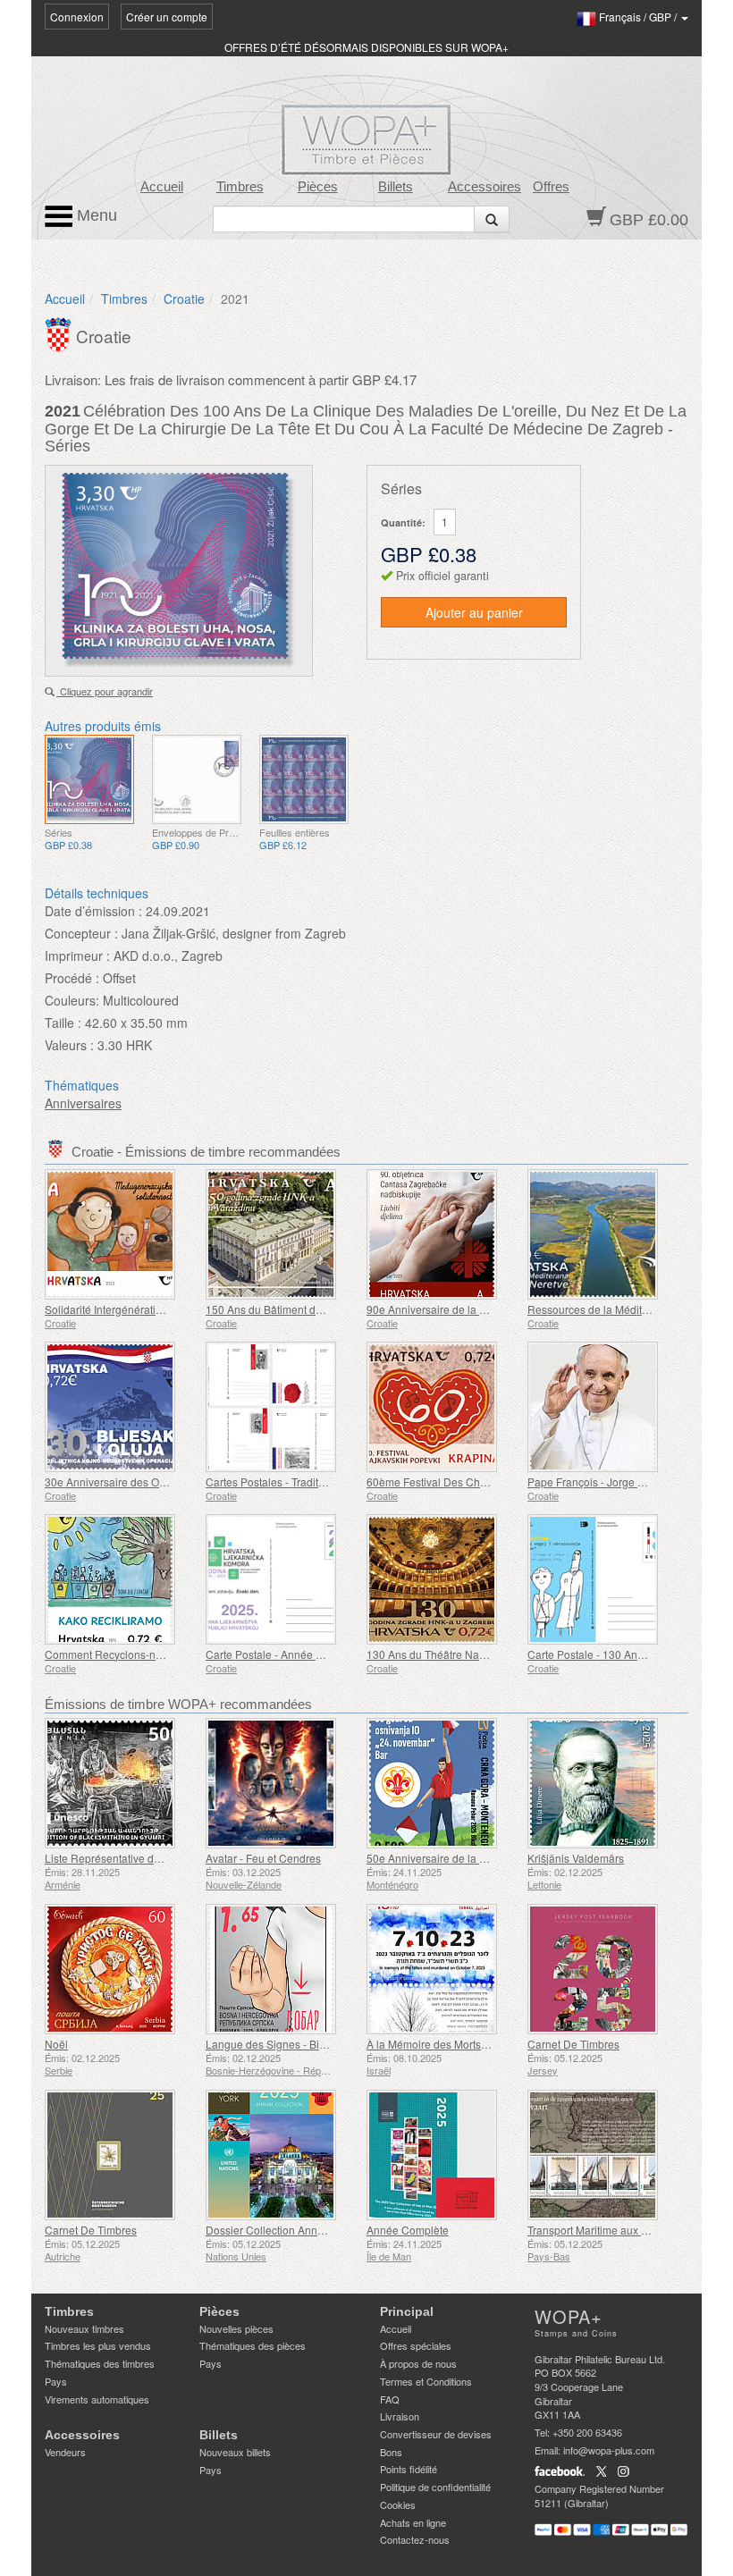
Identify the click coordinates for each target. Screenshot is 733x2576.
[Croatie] (60, 333)
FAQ (390, 2399)
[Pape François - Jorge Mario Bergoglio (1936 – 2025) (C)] (603, 1407)
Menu (95, 215)
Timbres (240, 187)
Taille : (63, 1023)
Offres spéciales (416, 2345)
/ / (639, 17)
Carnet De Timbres (573, 2044)
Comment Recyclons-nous (109, 1654)
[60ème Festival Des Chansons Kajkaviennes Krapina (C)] (442, 1407)
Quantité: (403, 522)
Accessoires (484, 187)
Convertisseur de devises (436, 2434)
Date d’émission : (93, 911)
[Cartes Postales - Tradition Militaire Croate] (282, 1407)
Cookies (398, 2504)
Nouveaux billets (235, 2452)
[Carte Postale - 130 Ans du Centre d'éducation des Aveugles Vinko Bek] (603, 1579)
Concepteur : (81, 933)
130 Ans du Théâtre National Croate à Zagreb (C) (486, 1654)
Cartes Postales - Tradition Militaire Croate (308, 1482)
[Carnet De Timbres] (603, 1969)
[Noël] (121, 1969)
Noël (56, 2044)
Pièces (318, 187)
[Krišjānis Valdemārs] (603, 1783)
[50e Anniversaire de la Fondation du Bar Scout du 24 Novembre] (442, 1783)
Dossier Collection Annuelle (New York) (302, 2230)
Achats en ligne (413, 2522)
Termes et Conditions (426, 2381)
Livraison (400, 2416)
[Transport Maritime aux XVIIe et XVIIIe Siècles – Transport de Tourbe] (603, 2155)
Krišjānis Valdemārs (576, 1858)
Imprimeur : (77, 955)
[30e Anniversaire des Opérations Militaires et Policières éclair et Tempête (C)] (121, 1407)
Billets (396, 187)
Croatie (184, 299)
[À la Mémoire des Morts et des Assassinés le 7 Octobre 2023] (442, 1969)
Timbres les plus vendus (98, 2345)
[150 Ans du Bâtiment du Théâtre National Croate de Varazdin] (282, 1234)
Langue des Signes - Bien (269, 2044)
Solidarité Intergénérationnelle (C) (127, 1309)
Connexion (77, 17)
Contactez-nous (415, 2539)
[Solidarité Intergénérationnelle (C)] (121, 1234)
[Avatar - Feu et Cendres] (282, 1783)
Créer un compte (167, 17)
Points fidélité (409, 2469)
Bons (391, 2452)
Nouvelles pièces (236, 2328)
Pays (56, 2381)
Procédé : (72, 978)
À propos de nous (418, 2363)
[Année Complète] (442, 2155)
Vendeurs (65, 2452)
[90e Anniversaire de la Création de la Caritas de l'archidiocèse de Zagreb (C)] (442, 1234)
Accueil (162, 187)
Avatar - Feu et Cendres (263, 1858)
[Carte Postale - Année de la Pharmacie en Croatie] (282, 1579)
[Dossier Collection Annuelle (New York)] (282, 2155)
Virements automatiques (97, 2399)
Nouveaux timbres (84, 2328)
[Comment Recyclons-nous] (121, 1579)
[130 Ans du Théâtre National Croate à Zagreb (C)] (442, 1579)
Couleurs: (72, 1000)
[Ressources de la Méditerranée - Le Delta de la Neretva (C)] (603, 1234)
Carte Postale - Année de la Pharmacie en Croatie (327, 1654)
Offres (551, 187)
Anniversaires (83, 1103)
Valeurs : (69, 1045)
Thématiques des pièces (253, 2345)
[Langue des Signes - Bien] (282, 1969)
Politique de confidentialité (435, 2487)
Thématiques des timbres (100, 2363)
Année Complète (408, 2230)
